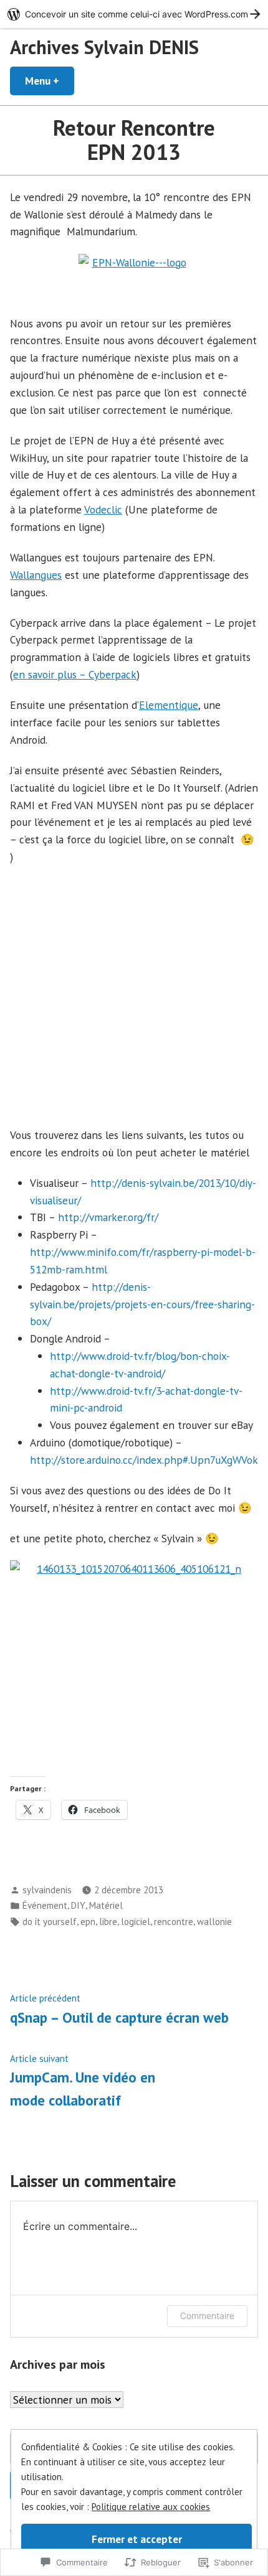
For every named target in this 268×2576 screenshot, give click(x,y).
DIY (78, 1905)
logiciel (136, 1922)
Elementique (169, 705)
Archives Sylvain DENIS (104, 47)
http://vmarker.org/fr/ (108, 1217)
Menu (50, 81)
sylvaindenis (47, 1890)
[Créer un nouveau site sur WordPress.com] (134, 14)
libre (108, 1922)
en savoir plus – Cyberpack (75, 674)
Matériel (106, 1905)
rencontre (174, 1922)
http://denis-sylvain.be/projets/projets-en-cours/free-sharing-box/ (142, 1304)
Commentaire (207, 2316)
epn (88, 1922)
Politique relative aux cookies (151, 2507)
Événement (45, 1905)
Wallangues (36, 575)
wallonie (214, 1922)
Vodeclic (103, 509)
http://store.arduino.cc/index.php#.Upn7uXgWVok (144, 1460)
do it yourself (50, 1922)
